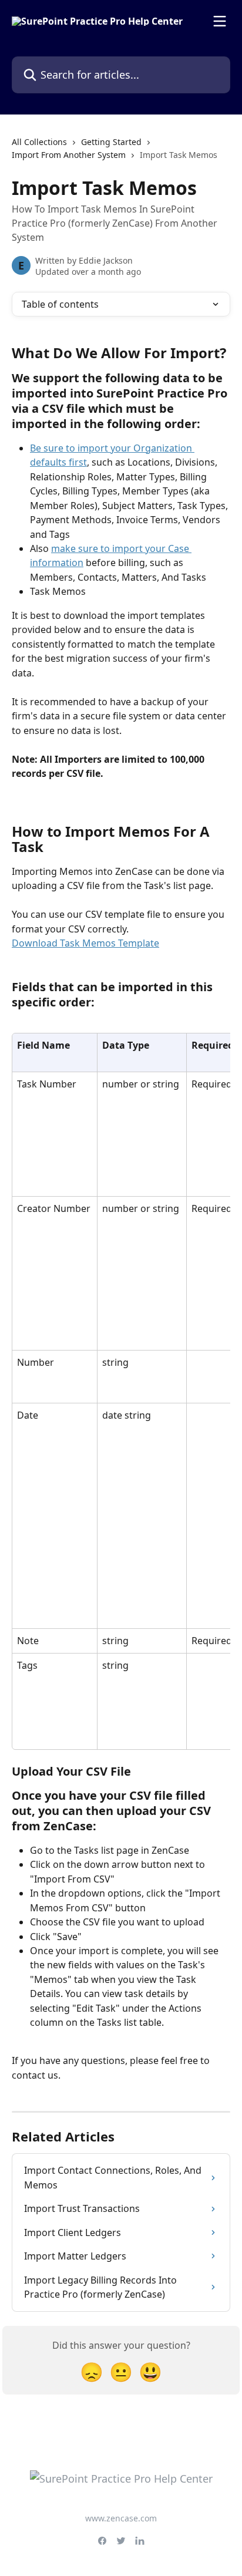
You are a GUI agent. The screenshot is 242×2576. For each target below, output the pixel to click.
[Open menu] (220, 21)
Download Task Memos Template (85, 943)
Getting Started (111, 142)
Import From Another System (69, 155)
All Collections (39, 142)
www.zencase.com (121, 2518)
